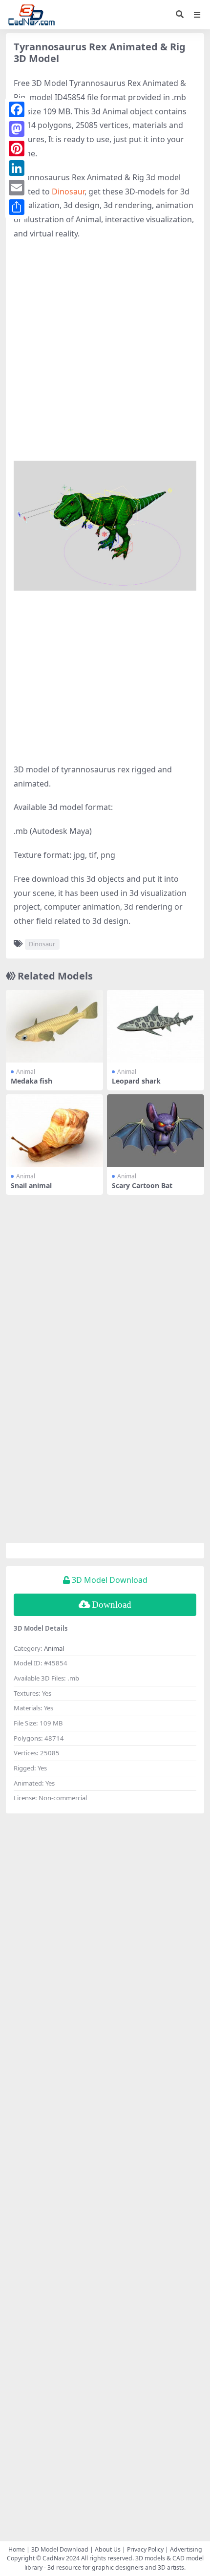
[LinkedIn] (17, 168)
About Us (108, 2549)
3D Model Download (60, 2549)
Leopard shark (136, 1081)
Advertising (186, 2549)
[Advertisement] (105, 356)
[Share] (17, 207)
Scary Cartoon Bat (142, 1185)
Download (112, 1605)
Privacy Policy (145, 2549)
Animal (26, 1072)
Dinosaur (68, 192)
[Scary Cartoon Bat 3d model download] (156, 1131)
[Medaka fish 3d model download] (54, 1026)
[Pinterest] (17, 149)
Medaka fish (31, 1081)
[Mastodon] (17, 129)
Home (17, 2549)
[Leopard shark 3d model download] (156, 1026)
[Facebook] (17, 109)
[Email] (17, 188)
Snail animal (31, 1185)
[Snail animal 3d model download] (54, 1131)
